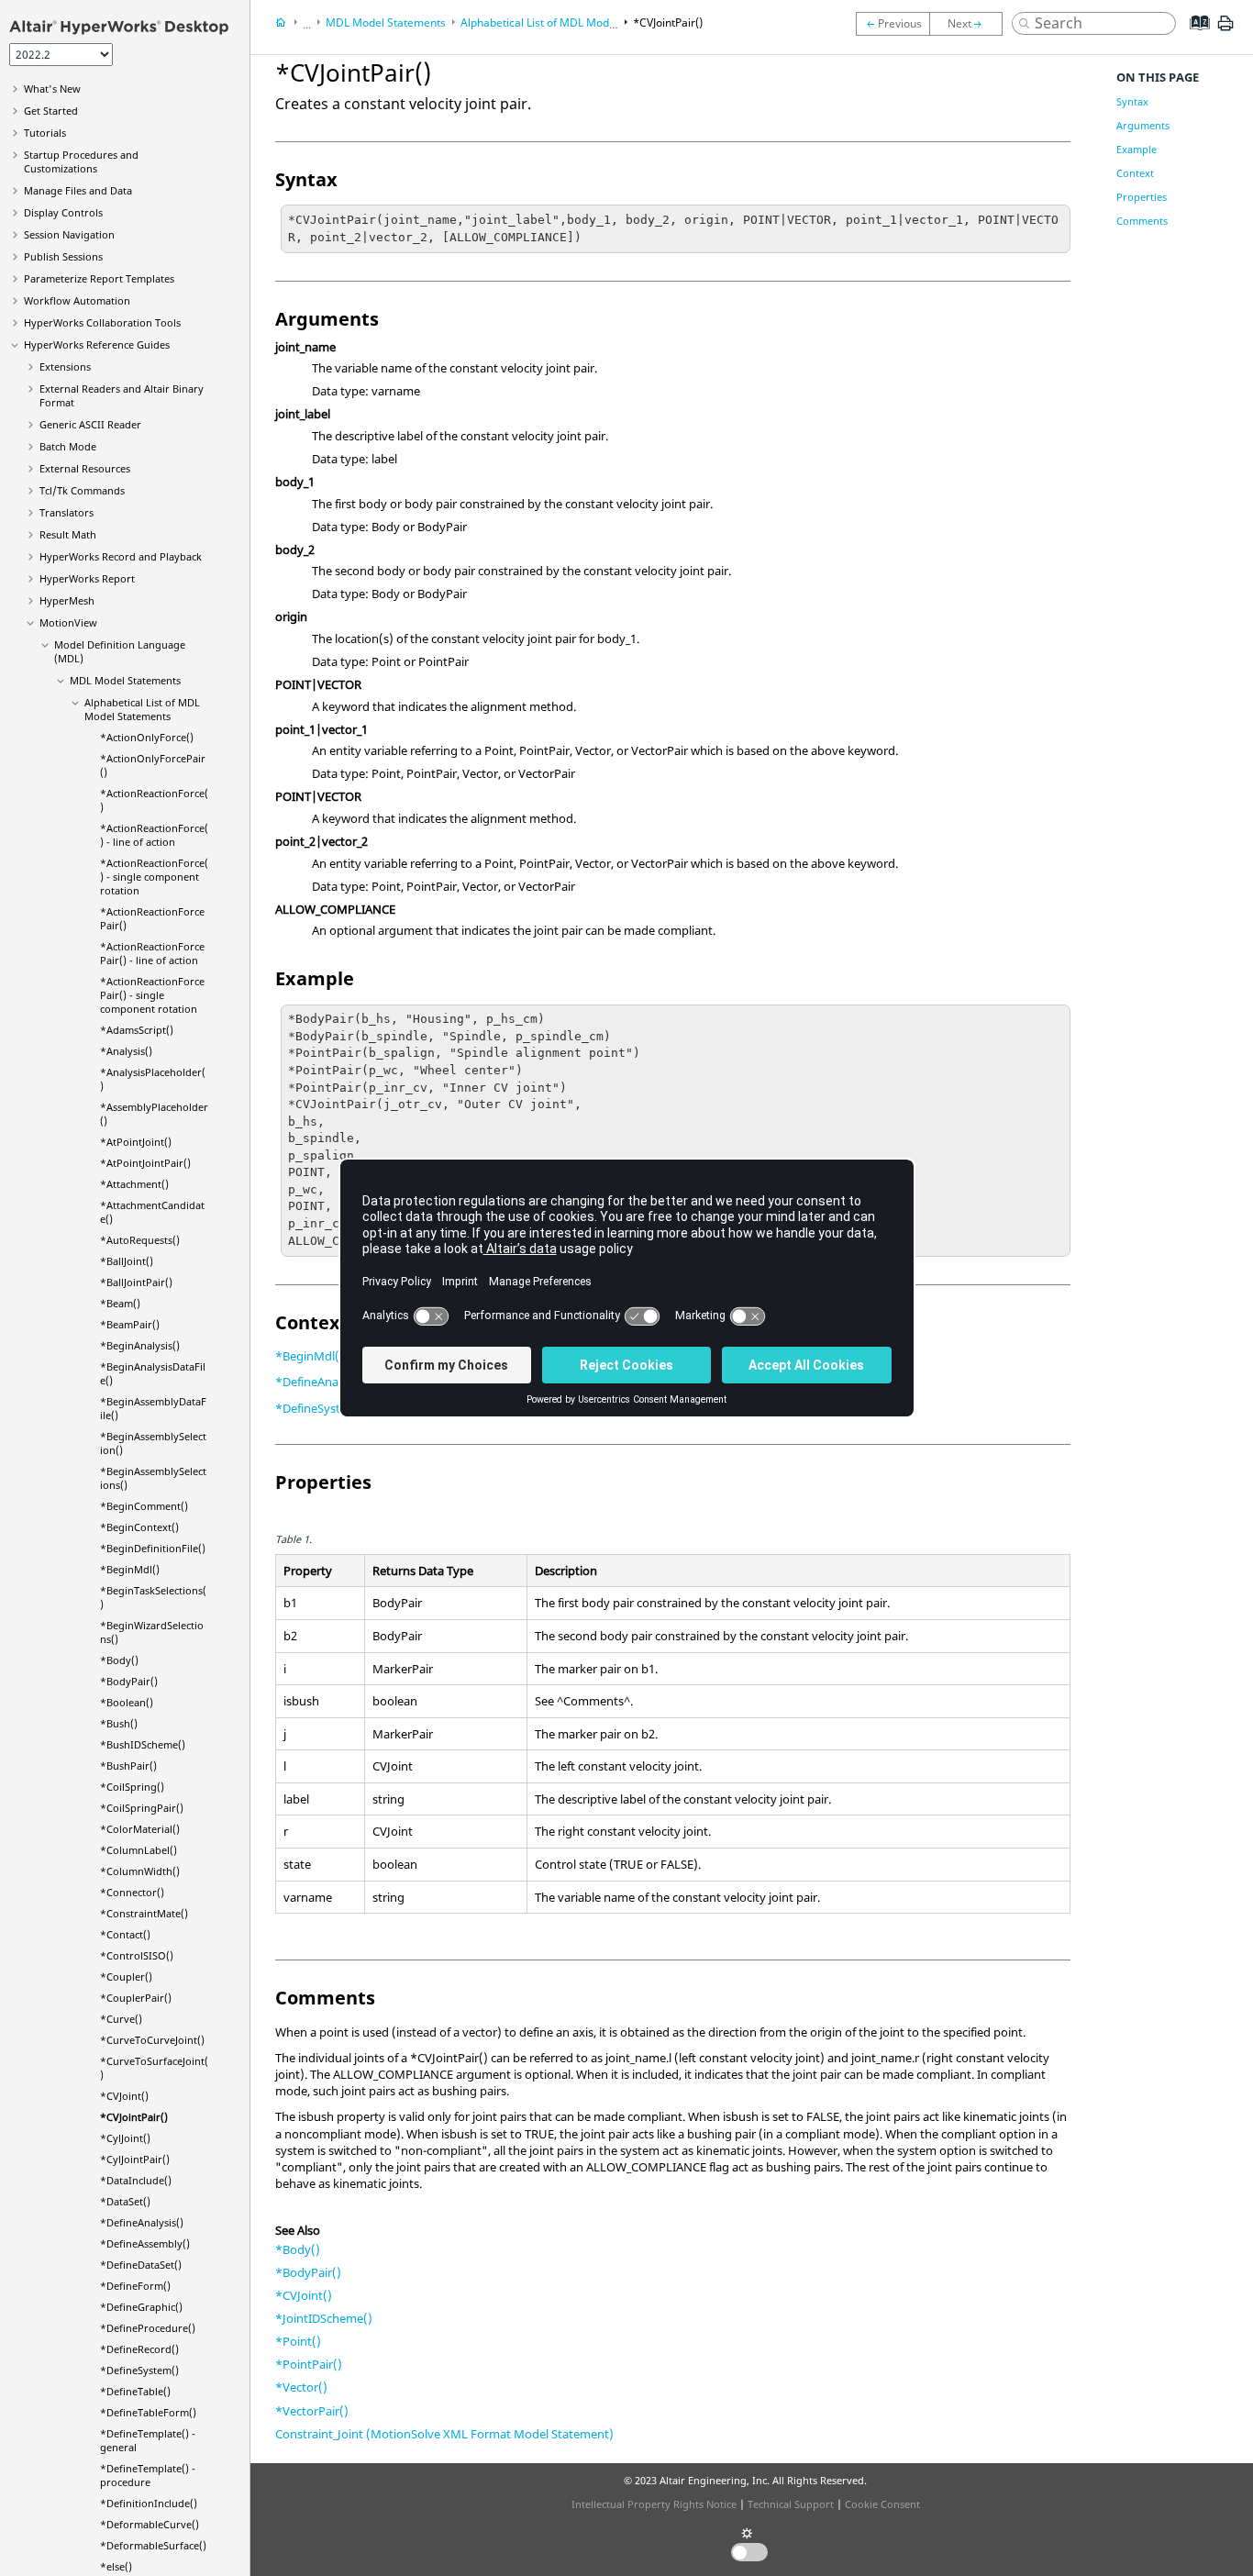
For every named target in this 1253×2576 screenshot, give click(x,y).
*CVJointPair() (134, 2117)
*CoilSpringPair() (142, 1808)
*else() (116, 2566)
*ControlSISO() (137, 1955)
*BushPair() (128, 1765)
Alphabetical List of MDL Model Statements (142, 709)
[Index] (1194, 37)
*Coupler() (126, 1976)
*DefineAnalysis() (142, 2222)
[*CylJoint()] (970, 24)
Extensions (65, 366)
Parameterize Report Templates (99, 278)
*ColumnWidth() (140, 1871)
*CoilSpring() (132, 1787)
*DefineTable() (135, 2391)
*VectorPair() (312, 2411)
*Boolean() (127, 1702)
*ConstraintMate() (144, 1913)
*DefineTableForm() (148, 2412)
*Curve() (121, 2019)
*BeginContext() (139, 1527)
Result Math (68, 534)
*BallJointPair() (136, 1282)
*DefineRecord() (139, 2349)
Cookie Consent (882, 2504)
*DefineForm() (135, 2286)
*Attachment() (134, 1184)
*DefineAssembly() (145, 2243)
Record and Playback (121, 556)
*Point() (298, 2341)
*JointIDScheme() (324, 2318)
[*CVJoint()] (893, 24)
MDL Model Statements (125, 680)
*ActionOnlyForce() (147, 737)
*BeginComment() (144, 1506)
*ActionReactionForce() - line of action (154, 835)
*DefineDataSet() (141, 2265)
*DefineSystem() (139, 2370)
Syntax (1132, 101)
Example (1137, 149)
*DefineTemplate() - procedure (148, 2475)
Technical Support (791, 2504)
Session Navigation (69, 234)
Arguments (1143, 125)
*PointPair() (309, 2364)
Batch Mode (68, 446)
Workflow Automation (77, 300)
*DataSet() (125, 2201)
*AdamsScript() (137, 1030)
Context (1135, 173)
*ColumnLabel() (139, 1850)
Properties (1142, 197)
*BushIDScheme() (143, 1744)
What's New (52, 89)
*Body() (119, 1660)
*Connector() (132, 1892)
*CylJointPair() (135, 2159)
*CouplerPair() (136, 1998)
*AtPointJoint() (136, 1142)
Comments (1142, 221)
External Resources (85, 468)
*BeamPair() (130, 1324)
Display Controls (63, 212)
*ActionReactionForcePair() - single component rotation (152, 995)
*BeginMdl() (130, 1569)
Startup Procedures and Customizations (81, 161)
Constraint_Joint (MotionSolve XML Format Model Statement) (444, 2434)
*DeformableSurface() (153, 2545)
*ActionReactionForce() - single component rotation (154, 877)
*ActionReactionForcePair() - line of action (152, 953)
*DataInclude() (136, 2180)
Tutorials (45, 133)
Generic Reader (90, 424)
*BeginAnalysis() (140, 1345)
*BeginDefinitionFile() (153, 1548)
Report (87, 578)
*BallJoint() (127, 1261)
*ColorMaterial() (140, 1829)
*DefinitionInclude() (149, 2503)
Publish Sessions (63, 256)
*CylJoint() (125, 2138)
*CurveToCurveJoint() (152, 2040)
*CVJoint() (124, 2096)
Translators (67, 512)
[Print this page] (1225, 30)
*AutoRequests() (140, 1240)
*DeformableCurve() (150, 2524)
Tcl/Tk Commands (82, 490)
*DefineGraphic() (141, 2307)
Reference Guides (97, 344)
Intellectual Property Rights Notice (654, 2504)
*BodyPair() (129, 1681)
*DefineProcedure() (148, 2328)
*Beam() (120, 1303)
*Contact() (125, 1934)
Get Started (51, 111)
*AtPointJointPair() (145, 1163)
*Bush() (119, 1723)
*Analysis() (126, 1051)
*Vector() (301, 2387)
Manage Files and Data (78, 190)
